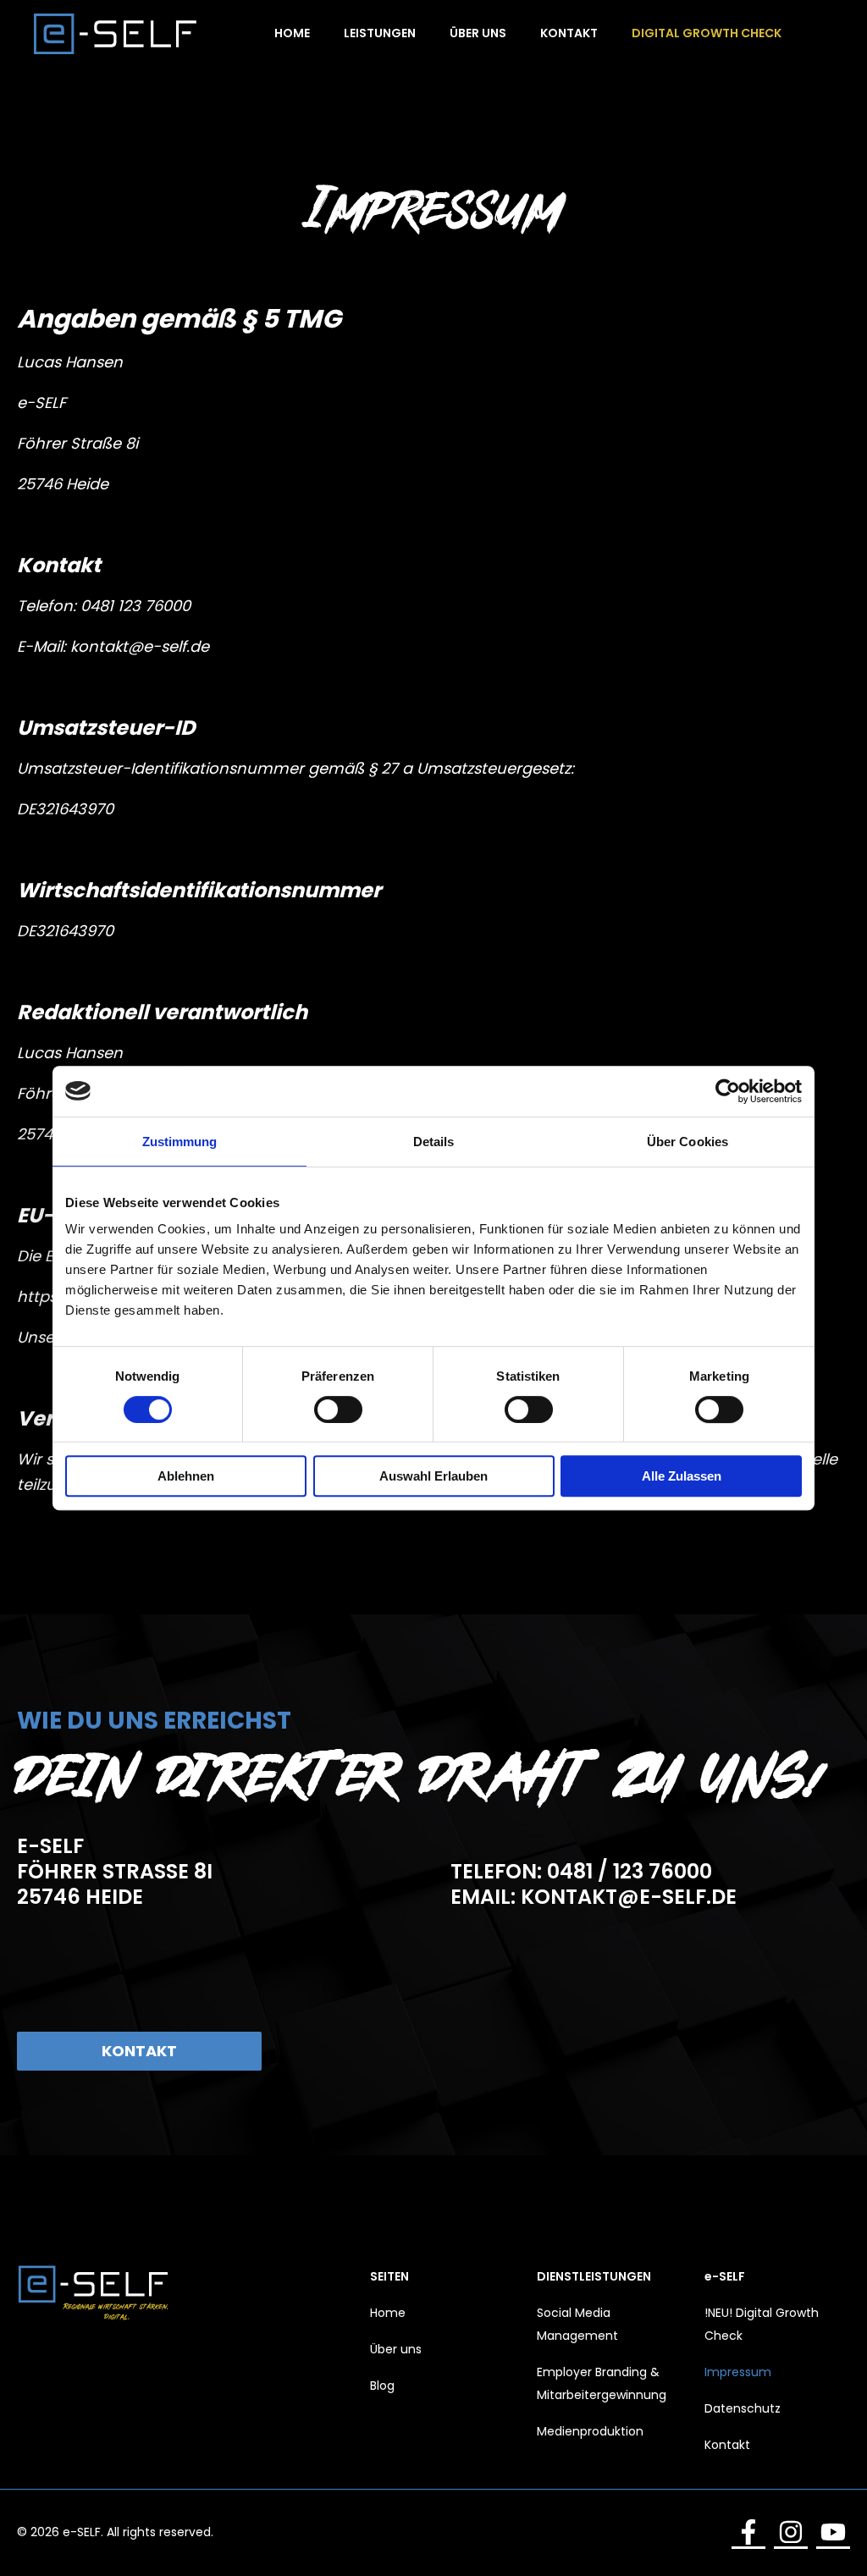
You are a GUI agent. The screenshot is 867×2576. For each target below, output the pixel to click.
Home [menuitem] (388, 2313)
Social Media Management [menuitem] (577, 2324)
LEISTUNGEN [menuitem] (380, 33)
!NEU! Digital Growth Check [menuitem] (762, 2324)
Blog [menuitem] (382, 2386)
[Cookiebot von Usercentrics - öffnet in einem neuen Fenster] (728, 1091)
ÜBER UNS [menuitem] (478, 33)
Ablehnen (186, 1476)
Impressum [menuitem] (738, 2372)
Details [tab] (434, 1142)
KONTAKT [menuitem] (569, 33)
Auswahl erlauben (433, 1476)
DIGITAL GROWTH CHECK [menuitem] (707, 33)
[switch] (338, 1409)
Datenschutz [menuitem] (743, 2408)
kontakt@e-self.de (140, 646)
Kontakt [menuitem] (727, 2445)
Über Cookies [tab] (688, 1142)
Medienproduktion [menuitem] (590, 2431)
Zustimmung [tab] (180, 1142)
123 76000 (154, 606)
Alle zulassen (682, 1476)
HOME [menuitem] (292, 33)
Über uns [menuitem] (396, 2349)
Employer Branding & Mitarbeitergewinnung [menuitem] (602, 2383)
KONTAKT (139, 2051)
